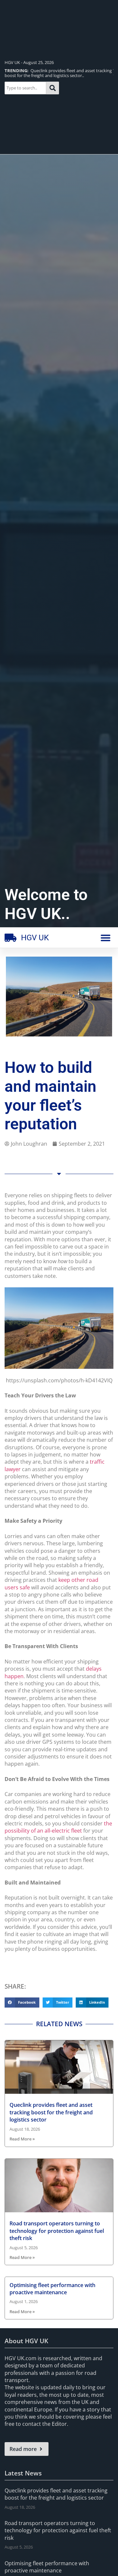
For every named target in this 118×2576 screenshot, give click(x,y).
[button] (106, 938)
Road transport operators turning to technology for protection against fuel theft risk (57, 2231)
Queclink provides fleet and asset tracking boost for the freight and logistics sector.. (58, 73)
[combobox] (25, 88)
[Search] (53, 88)
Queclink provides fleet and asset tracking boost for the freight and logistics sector (51, 2112)
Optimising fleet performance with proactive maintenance (52, 2289)
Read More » (22, 2139)
